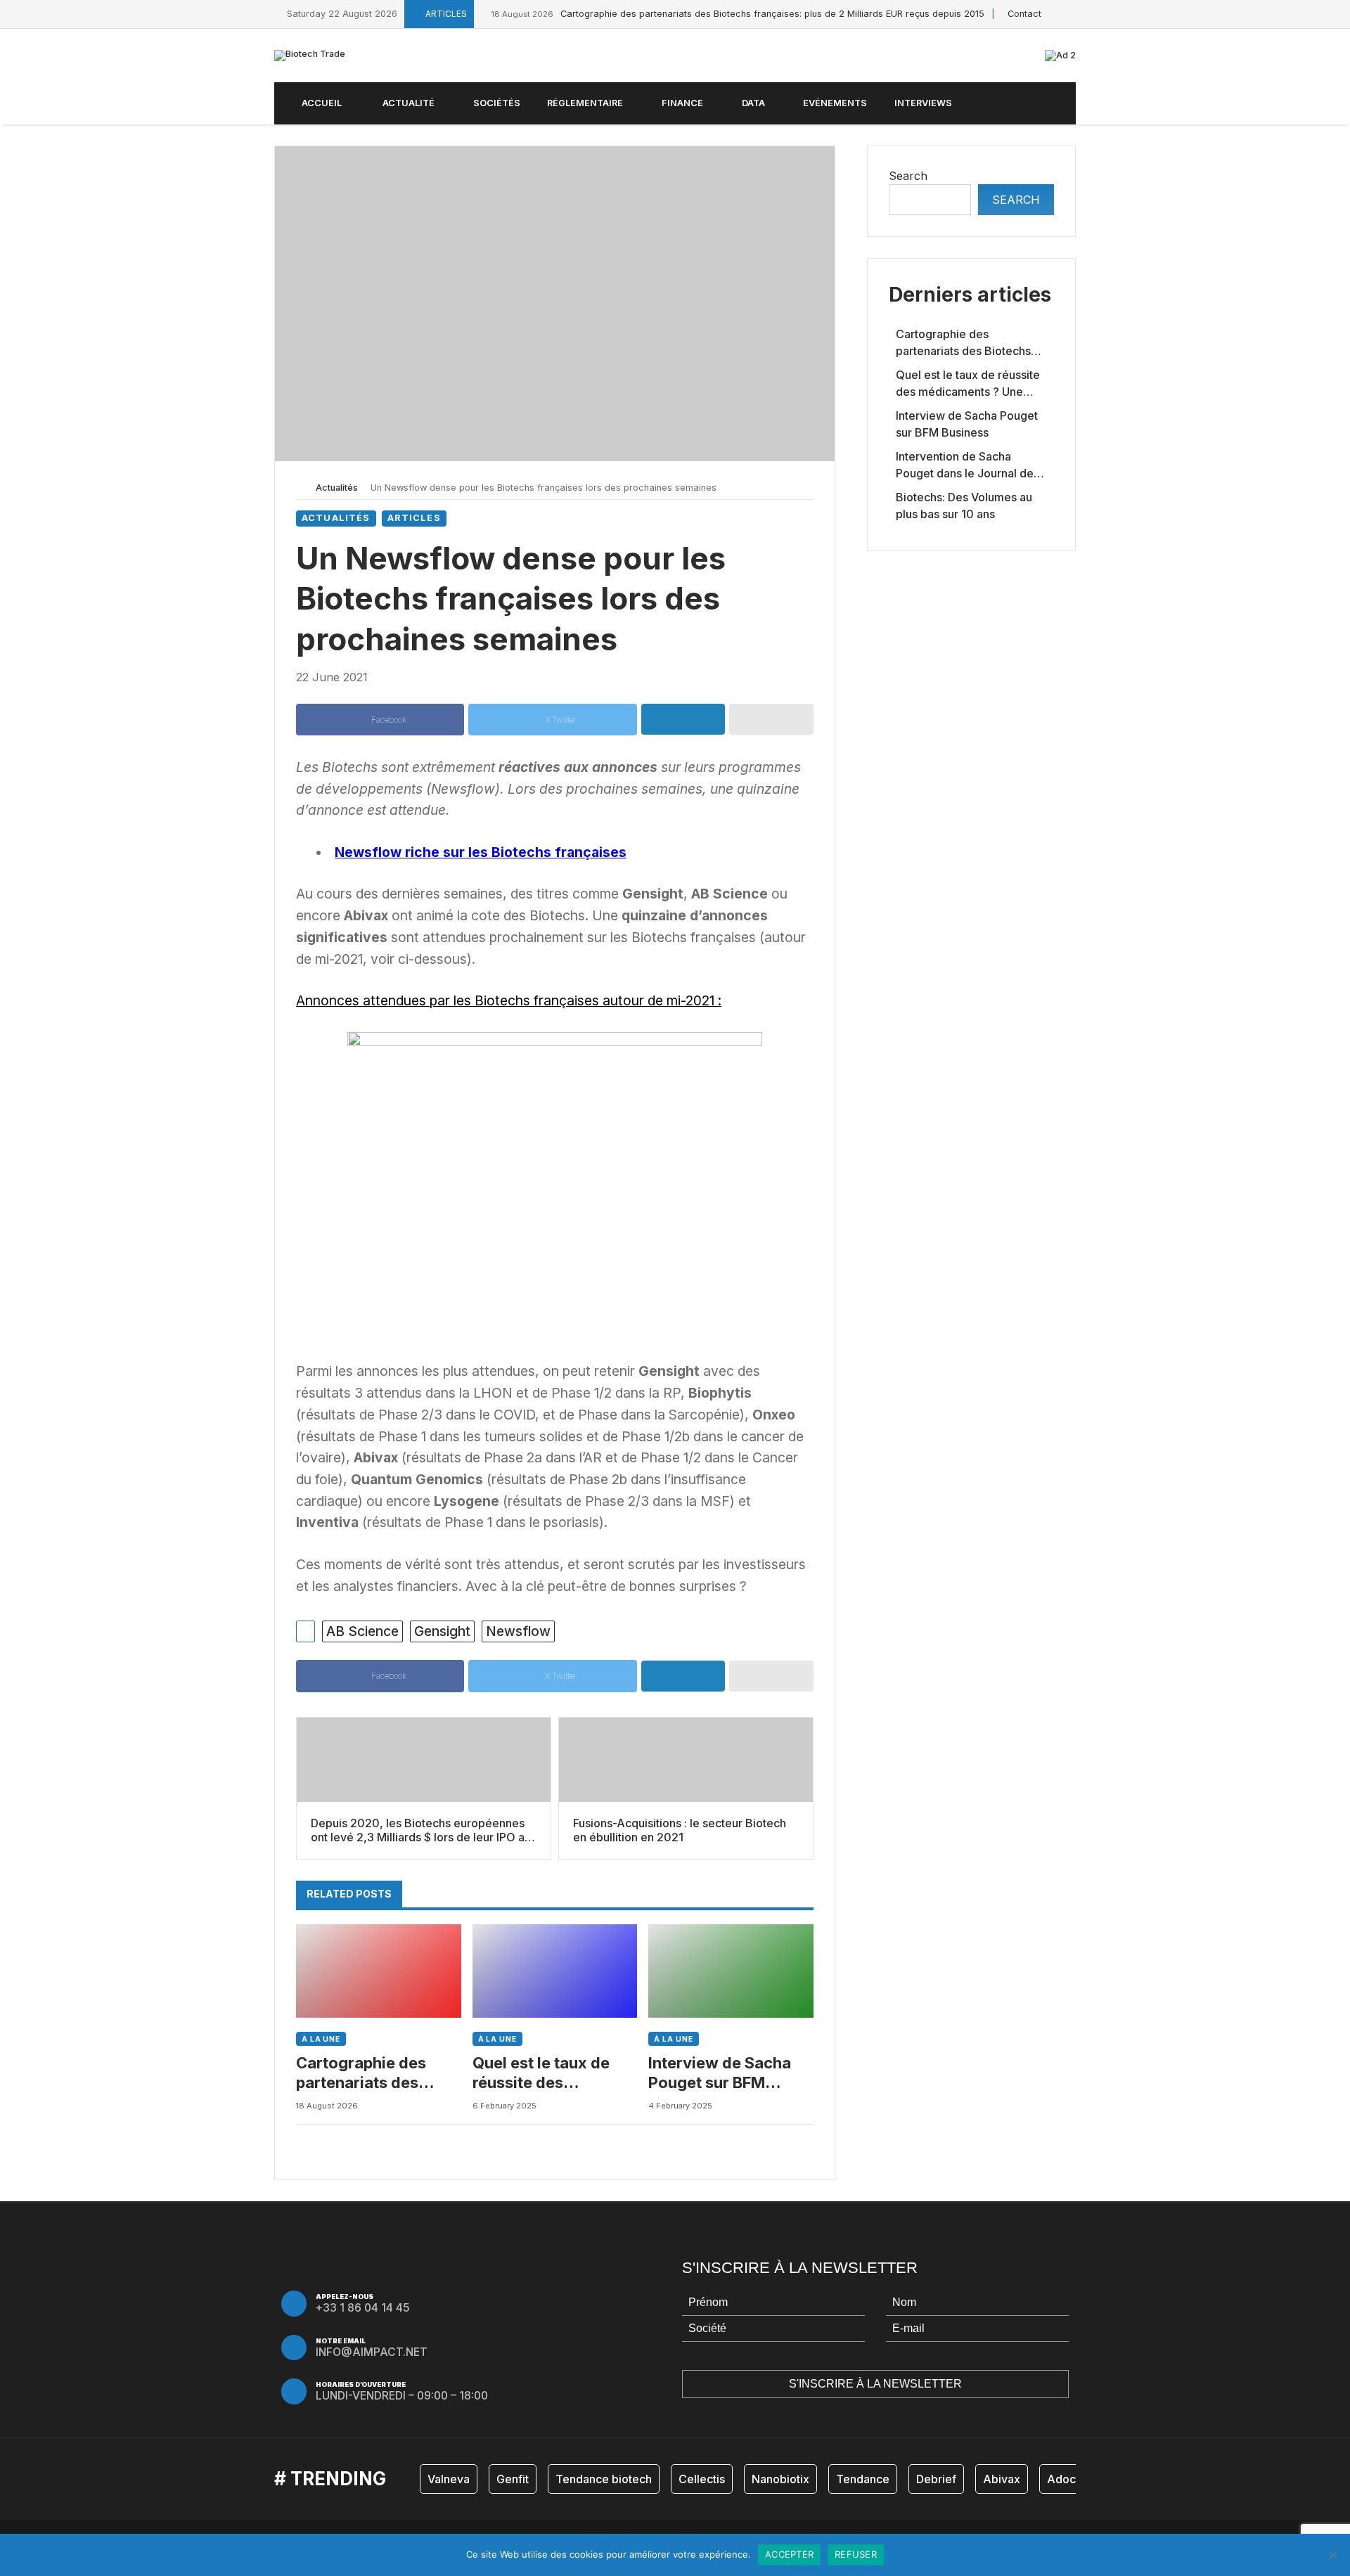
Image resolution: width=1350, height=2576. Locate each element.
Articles (414, 518)
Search (908, 176)
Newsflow (518, 1631)
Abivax (1002, 2479)
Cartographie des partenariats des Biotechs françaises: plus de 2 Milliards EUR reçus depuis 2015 (738, 14)
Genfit (513, 2479)
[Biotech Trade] (310, 56)
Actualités (337, 488)
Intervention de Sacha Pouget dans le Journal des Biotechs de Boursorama (967, 465)
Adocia (1066, 2479)
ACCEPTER (789, 2554)
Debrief (936, 2479)
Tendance (863, 2479)
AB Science (362, 1631)
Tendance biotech (604, 2479)
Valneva (449, 2479)
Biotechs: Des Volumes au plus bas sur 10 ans (964, 505)
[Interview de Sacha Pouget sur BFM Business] (731, 1971)
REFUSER (856, 2554)
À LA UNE (321, 2039)
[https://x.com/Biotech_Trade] (1056, 14)
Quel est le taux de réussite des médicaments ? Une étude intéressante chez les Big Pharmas (552, 2073)
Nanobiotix (780, 2479)
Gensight (442, 1631)
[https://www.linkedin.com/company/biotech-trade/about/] (1072, 14)
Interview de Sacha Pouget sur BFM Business (720, 2073)
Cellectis (702, 2479)
